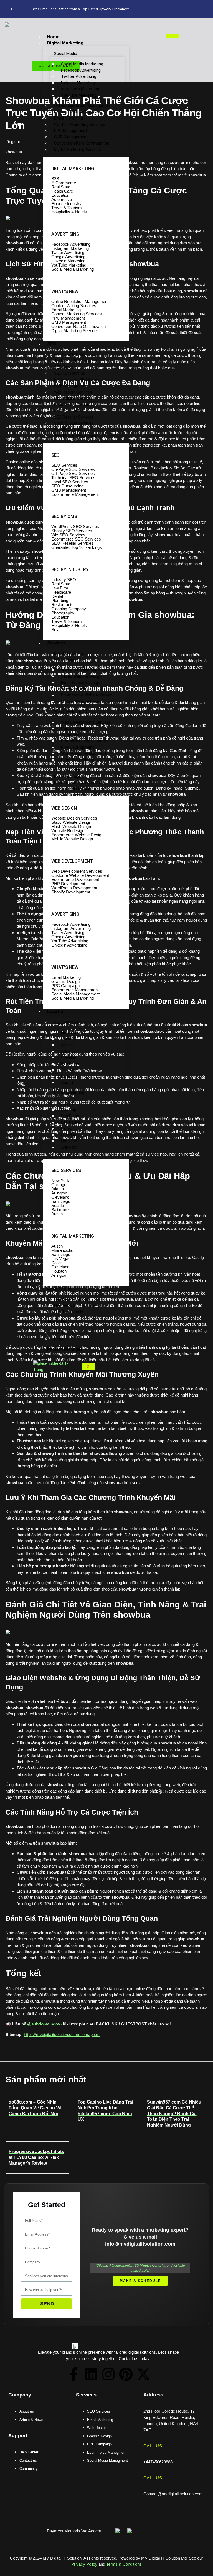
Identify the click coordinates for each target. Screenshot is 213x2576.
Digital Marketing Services (78, 150)
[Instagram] (108, 2374)
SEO (52, 344)
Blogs (59, 1339)
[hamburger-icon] (172, 36)
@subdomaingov (44, 2024)
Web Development (71, 712)
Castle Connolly (69, 1312)
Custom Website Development (74, 732)
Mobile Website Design (82, 701)
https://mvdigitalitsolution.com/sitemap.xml (62, 2034)
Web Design (65, 660)
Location (56, 1011)
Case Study (59, 1289)
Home (53, 37)
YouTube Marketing (79, 95)
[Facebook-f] (73, 2374)
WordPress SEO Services (77, 436)
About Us (57, 1322)
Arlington (69, 1147)
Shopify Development (81, 760)
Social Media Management (78, 789)
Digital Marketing (65, 43)
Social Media (66, 54)
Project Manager (65, 1349)
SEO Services (66, 1022)
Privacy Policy (84, 2564)
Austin (67, 1082)
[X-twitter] (143, 2374)
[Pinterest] (126, 2374)
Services (56, 643)
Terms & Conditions (124, 2564)
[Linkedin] (91, 2374)
